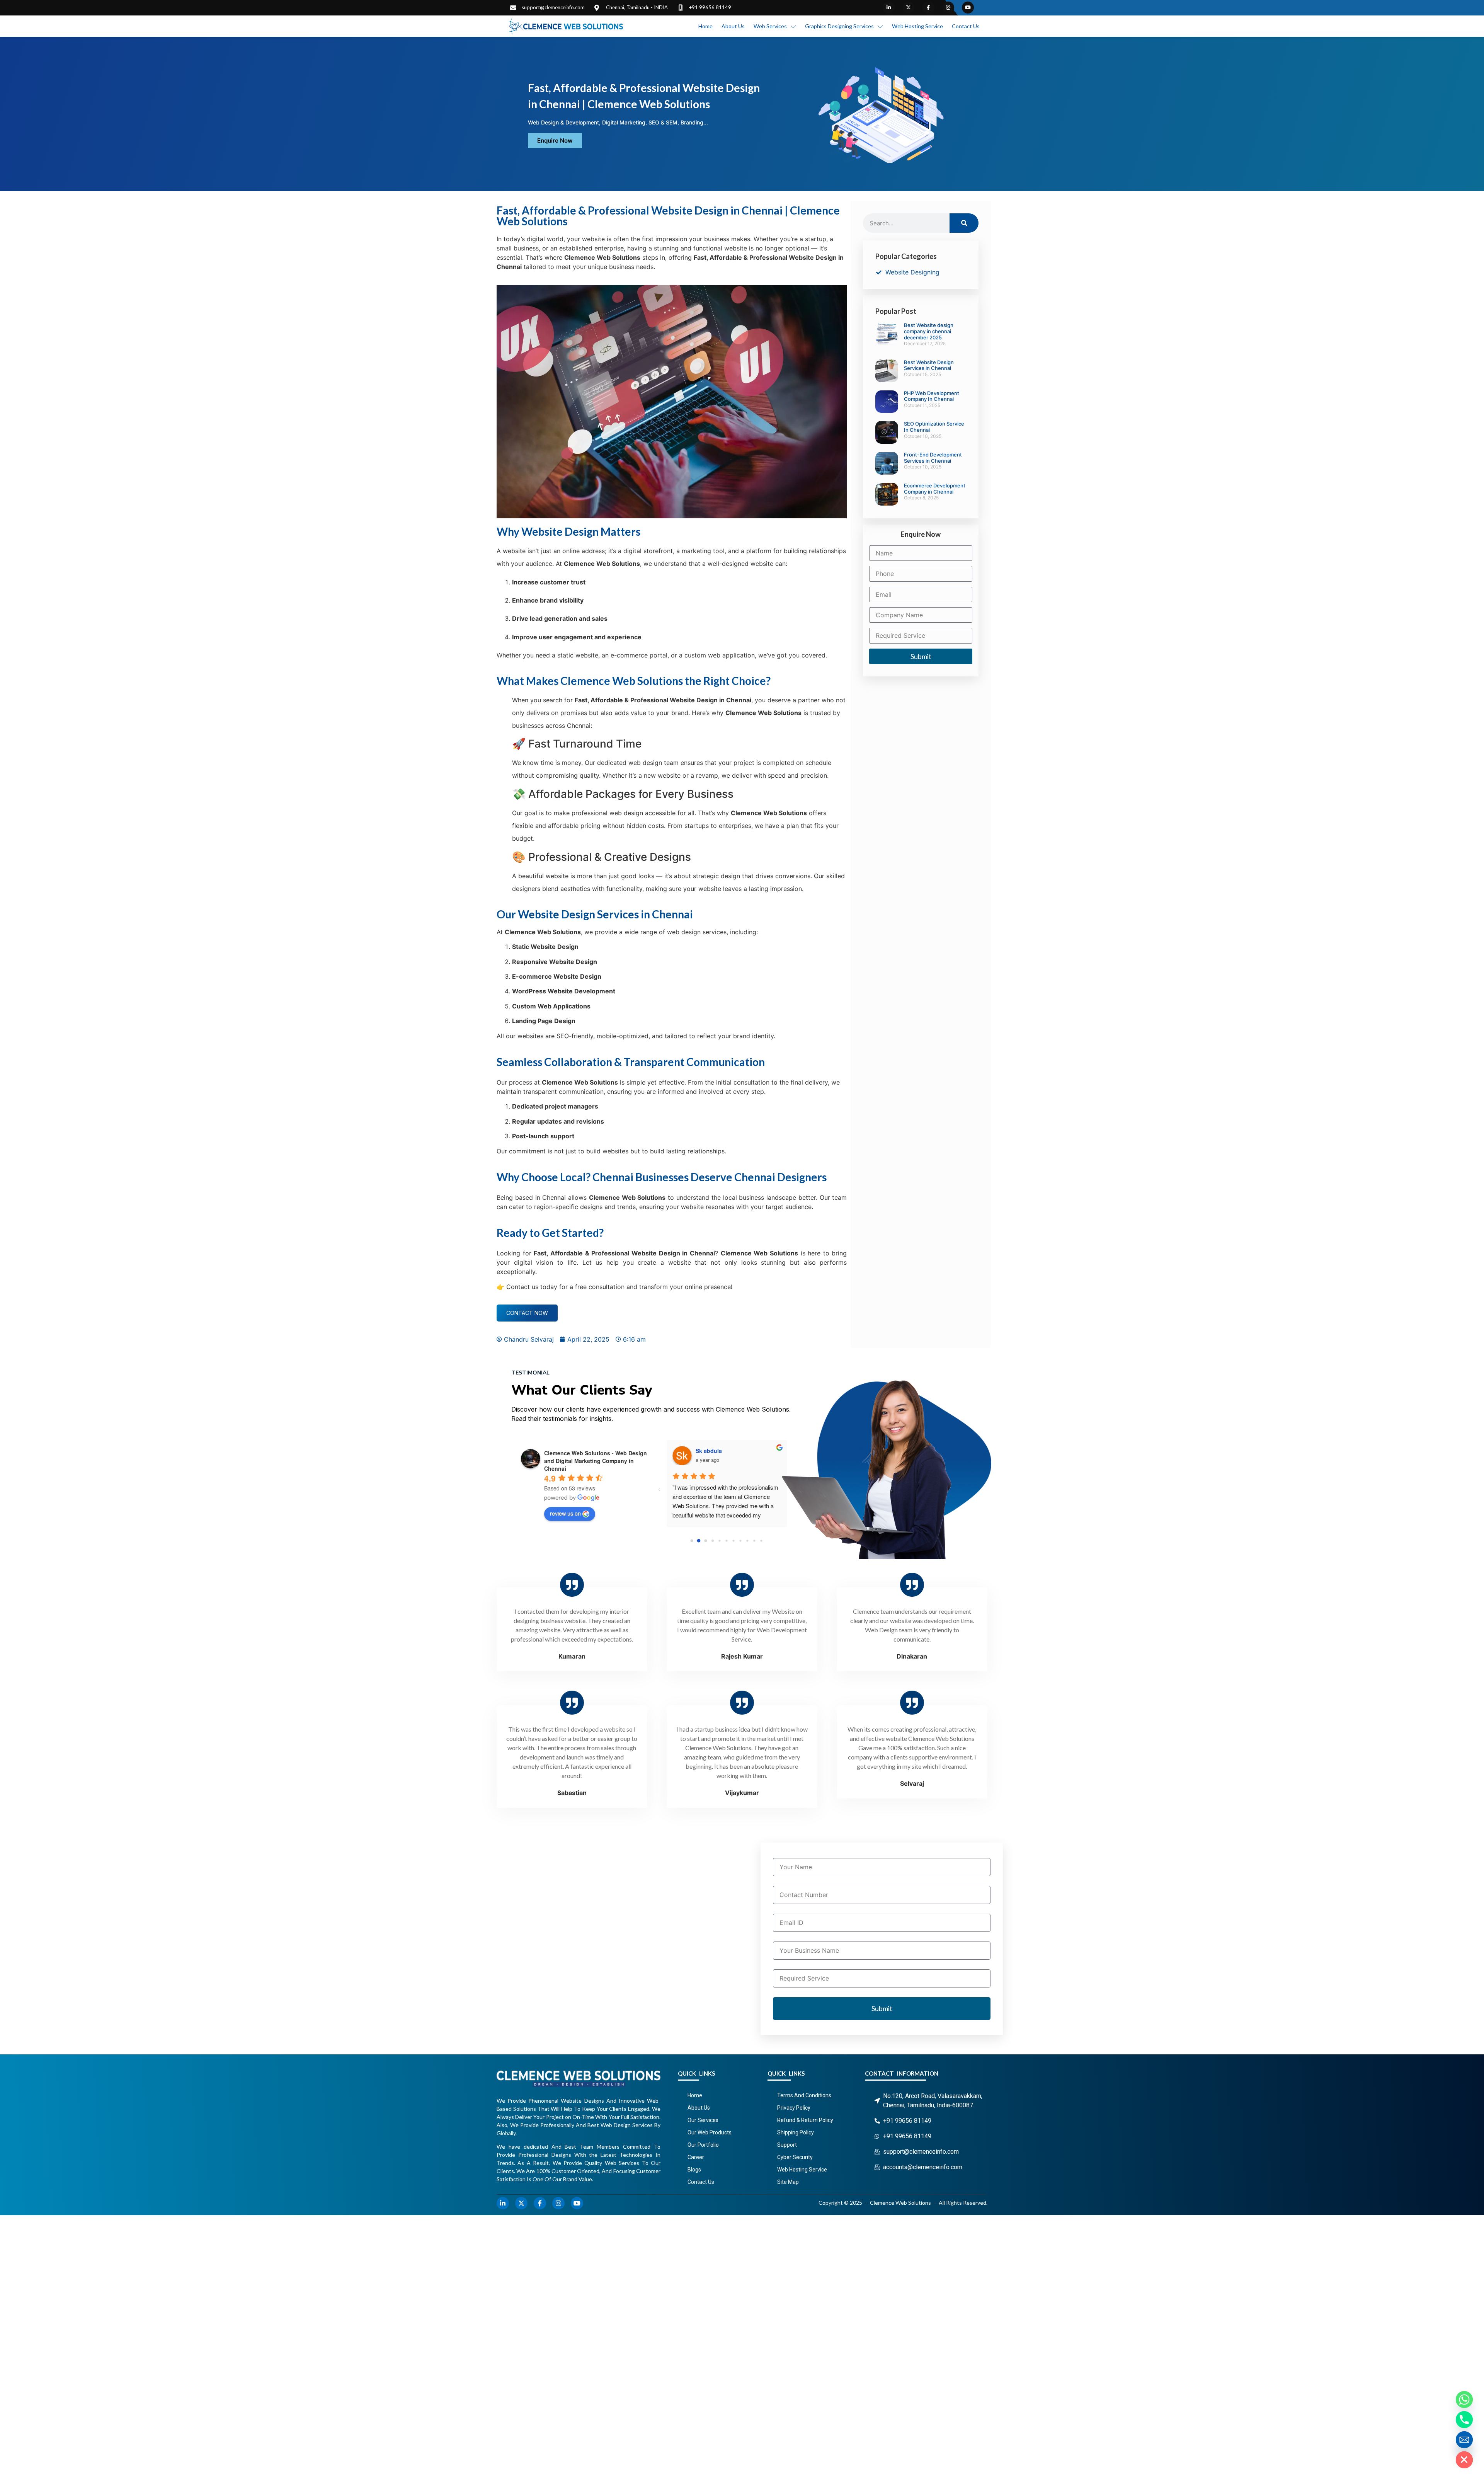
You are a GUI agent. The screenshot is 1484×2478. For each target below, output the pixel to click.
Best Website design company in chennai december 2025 (929, 331)
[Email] (1464, 2440)
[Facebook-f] (928, 8)
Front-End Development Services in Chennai (933, 458)
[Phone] (1464, 2420)
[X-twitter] (908, 8)
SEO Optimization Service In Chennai (934, 427)
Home (705, 26)
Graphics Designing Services (839, 26)
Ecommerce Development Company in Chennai (935, 489)
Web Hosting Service (917, 26)
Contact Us (966, 26)
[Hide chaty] (1464, 2460)
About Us (733, 26)
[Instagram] (948, 8)
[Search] (964, 223)
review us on (565, 1513)
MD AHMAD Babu (718, 1451)
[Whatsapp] (1464, 2400)
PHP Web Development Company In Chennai (932, 396)
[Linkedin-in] (889, 8)
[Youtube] (968, 8)
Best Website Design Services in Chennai (929, 365)
